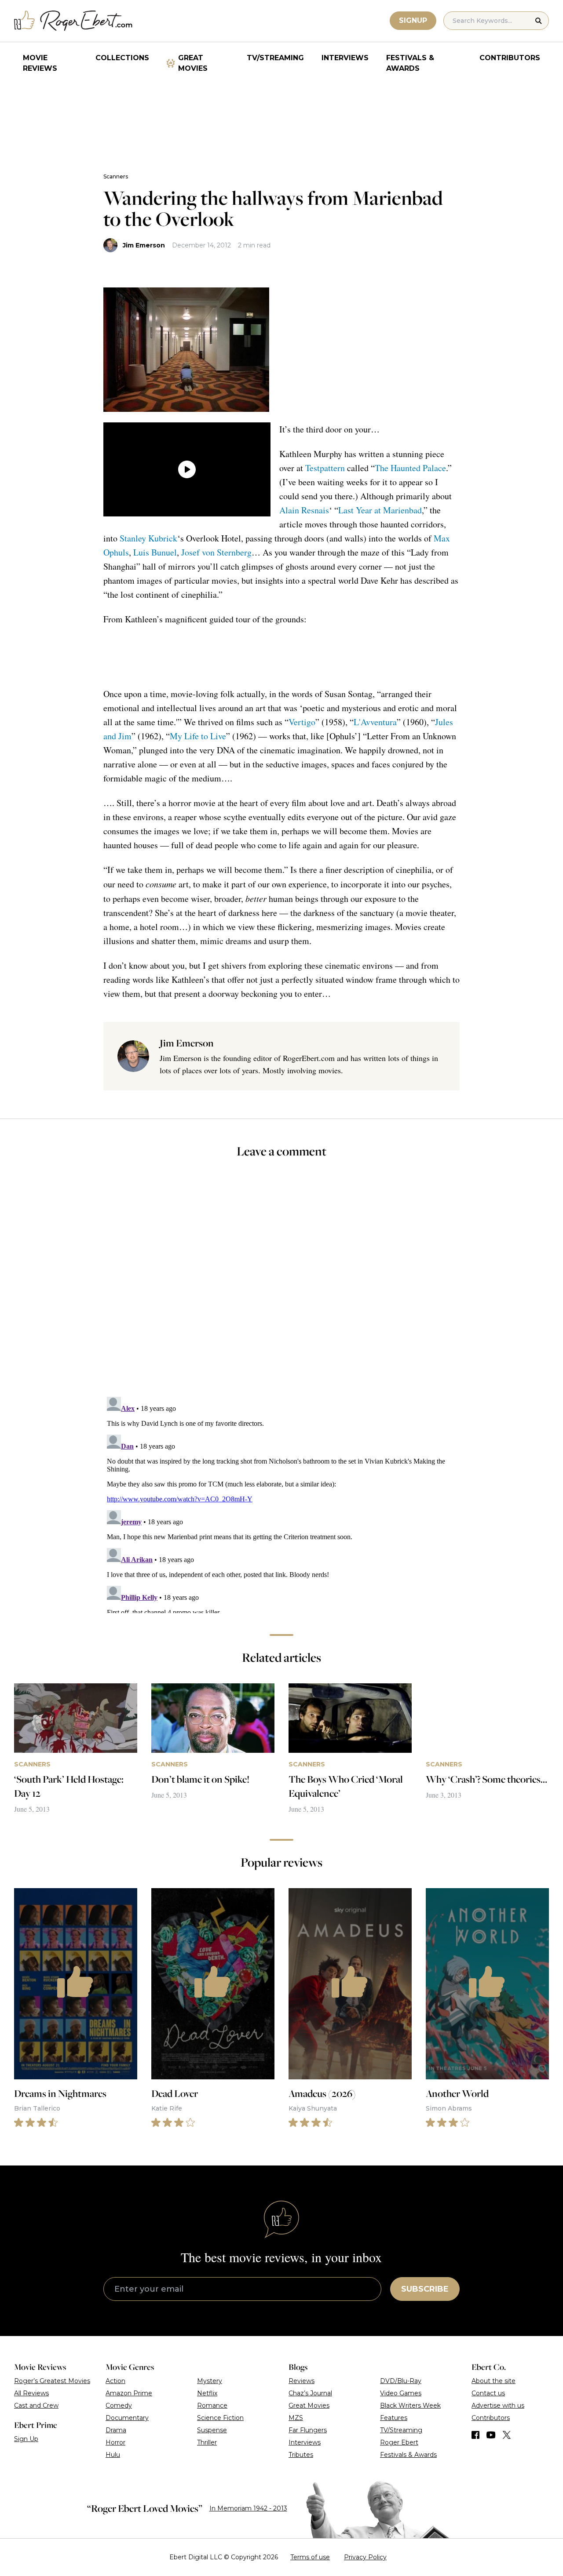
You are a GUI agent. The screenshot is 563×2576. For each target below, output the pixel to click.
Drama (116, 2430)
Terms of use (310, 2557)
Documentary (127, 2418)
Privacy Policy (365, 2557)
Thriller (207, 2442)
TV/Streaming (275, 58)
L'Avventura (375, 722)
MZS (296, 2418)
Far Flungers (308, 2430)
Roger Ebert (399, 2442)
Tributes (301, 2455)
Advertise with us (498, 2405)
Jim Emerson (144, 245)
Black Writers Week (410, 2405)
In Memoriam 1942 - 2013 (248, 2508)
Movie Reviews (40, 63)
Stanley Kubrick (148, 538)
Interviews (345, 58)
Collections (122, 58)
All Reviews (31, 2393)
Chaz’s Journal (310, 2393)
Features (394, 2418)
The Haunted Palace (410, 468)
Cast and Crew (36, 2405)
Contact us (488, 2393)
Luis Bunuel (155, 552)
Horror (115, 2442)
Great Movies (193, 63)
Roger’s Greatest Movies (52, 2381)
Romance (212, 2405)
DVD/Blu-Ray (401, 2381)
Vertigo (302, 722)
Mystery (210, 2381)
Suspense (212, 2430)
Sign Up (26, 2439)
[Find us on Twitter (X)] (507, 2435)
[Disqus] (282, 1503)
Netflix (207, 2393)
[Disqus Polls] (281, 1283)
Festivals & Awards (410, 63)
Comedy (119, 2405)
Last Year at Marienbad (380, 510)
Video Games (401, 2393)
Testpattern (325, 468)
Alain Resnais (304, 510)
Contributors (510, 58)
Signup (413, 20)
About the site (494, 2381)
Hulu (113, 2455)
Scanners (116, 176)
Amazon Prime (129, 2393)
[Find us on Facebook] (475, 2435)
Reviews (302, 2381)
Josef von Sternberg (216, 552)
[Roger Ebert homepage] (73, 21)
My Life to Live (198, 736)
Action (115, 2381)
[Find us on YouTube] (491, 2435)
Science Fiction (220, 2418)
